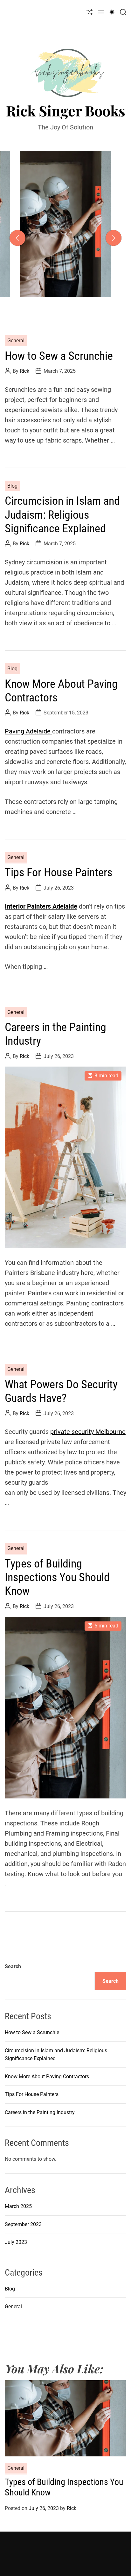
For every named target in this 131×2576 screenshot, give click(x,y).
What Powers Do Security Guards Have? (61, 1391)
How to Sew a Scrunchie (59, 356)
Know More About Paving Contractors (47, 2077)
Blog (12, 486)
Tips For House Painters (59, 872)
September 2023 (23, 2224)
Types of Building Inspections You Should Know (65, 252)
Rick (96, 291)
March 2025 (18, 2206)
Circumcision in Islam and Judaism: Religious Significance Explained (62, 515)
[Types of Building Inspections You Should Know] (65, 1708)
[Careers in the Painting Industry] (65, 1157)
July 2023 (16, 2242)
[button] (17, 238)
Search (13, 1966)
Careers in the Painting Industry (40, 2112)
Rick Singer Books (66, 111)
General (65, 216)
